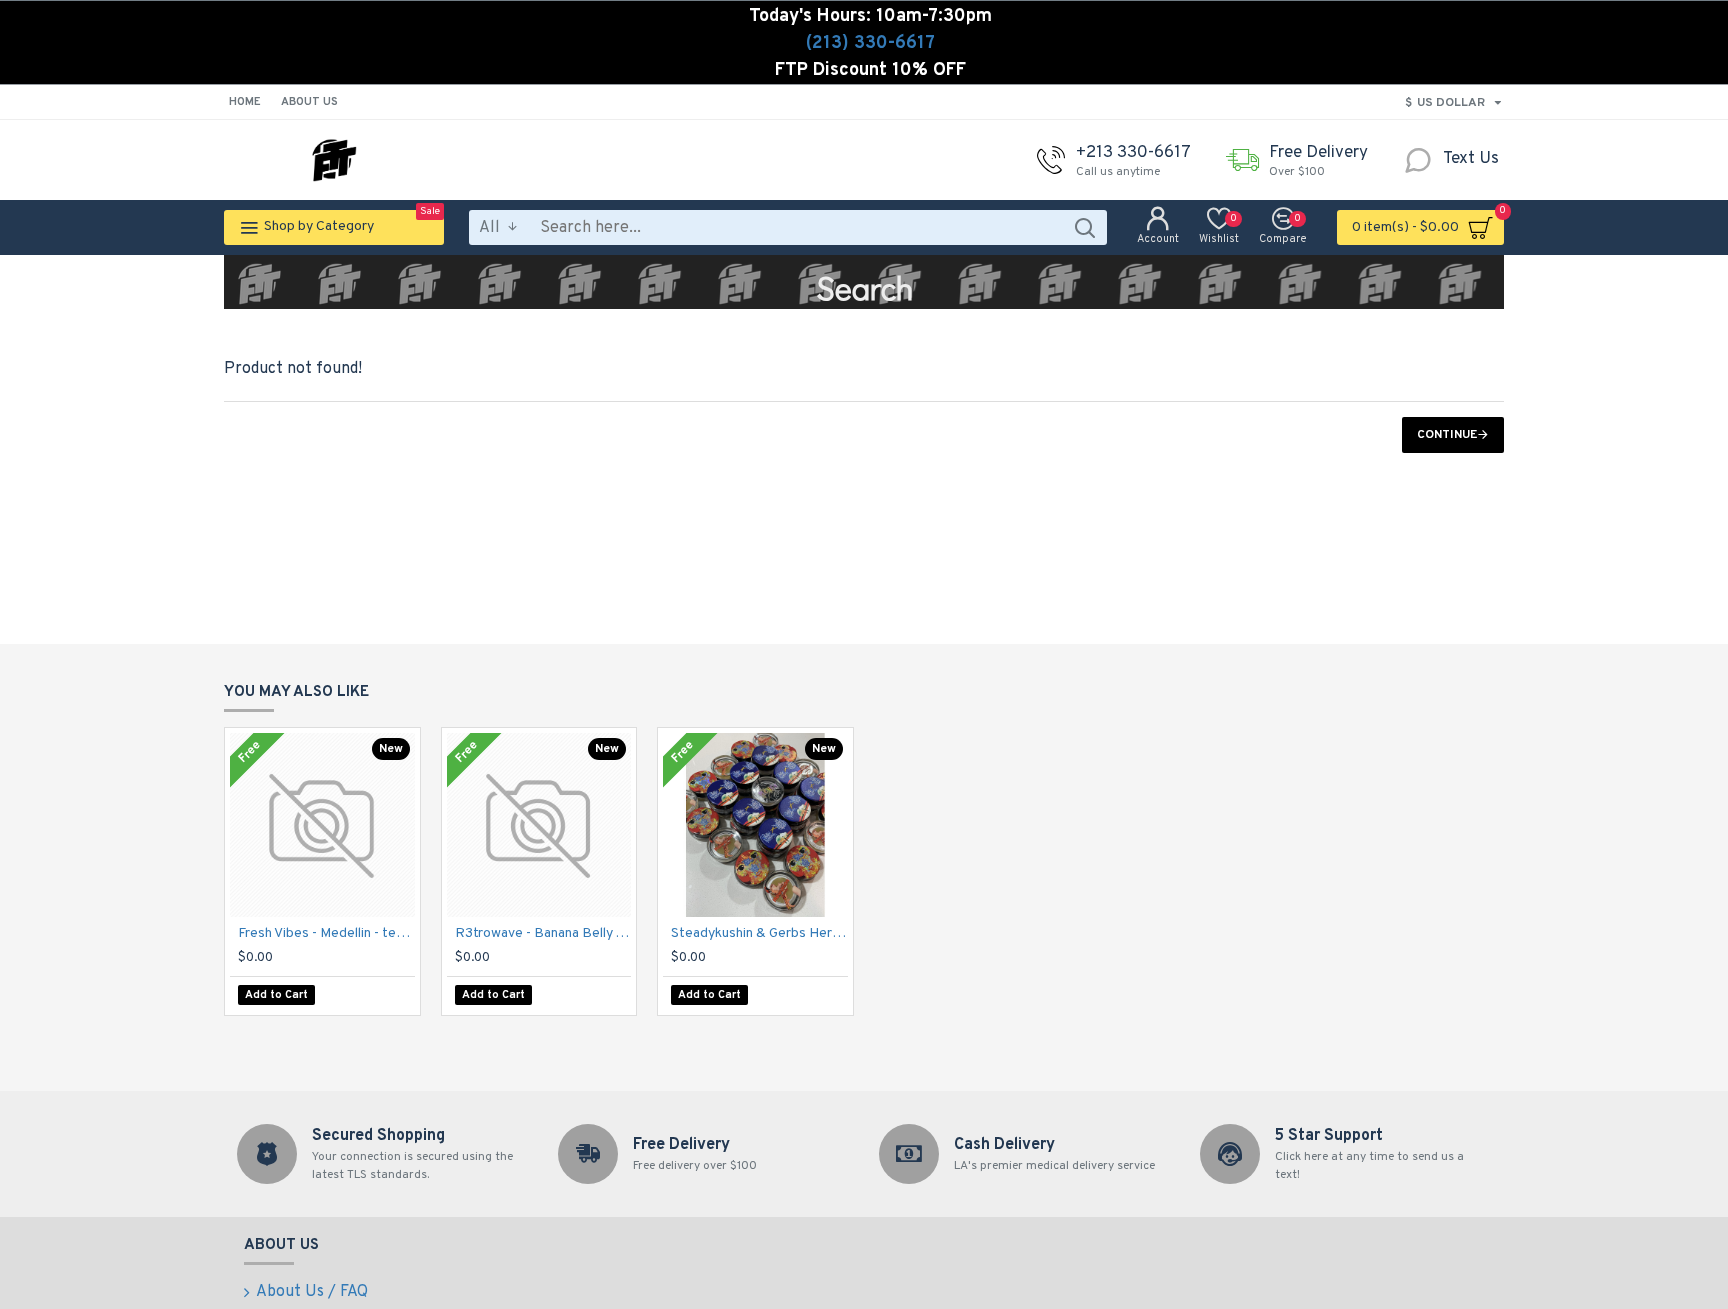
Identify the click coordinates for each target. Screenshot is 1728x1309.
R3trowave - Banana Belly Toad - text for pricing (543, 933)
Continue (1447, 435)
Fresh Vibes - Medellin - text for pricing (326, 933)
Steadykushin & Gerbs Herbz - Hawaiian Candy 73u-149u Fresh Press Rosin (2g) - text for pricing (759, 933)
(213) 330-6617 (870, 43)
